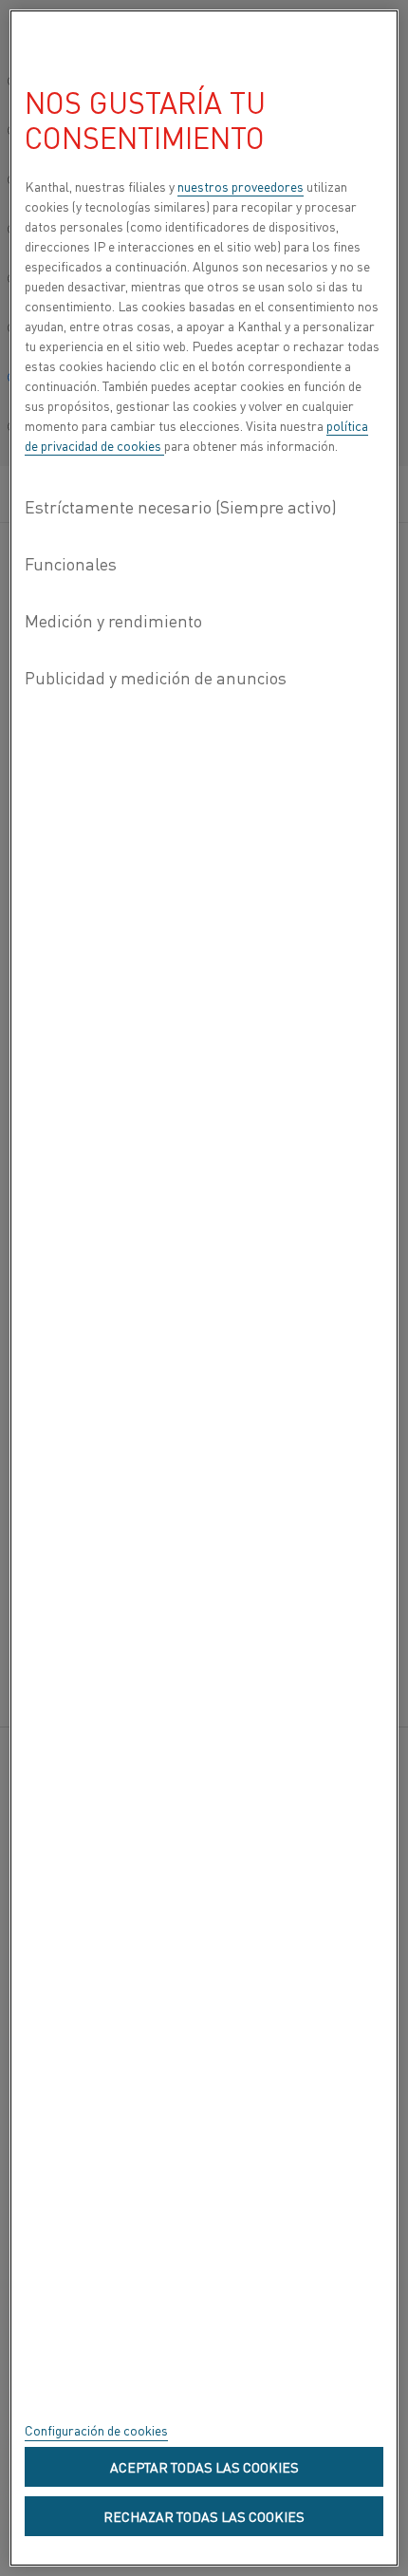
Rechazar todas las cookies (204, 2516)
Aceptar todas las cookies (204, 2467)
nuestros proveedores (241, 186)
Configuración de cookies (96, 2430)
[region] (204, 1288)
